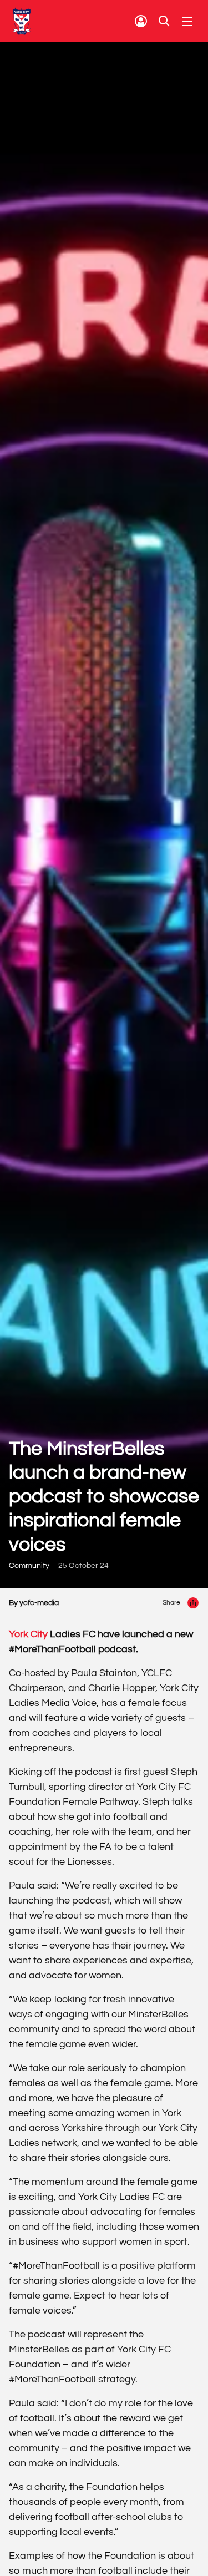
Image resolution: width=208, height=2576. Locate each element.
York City (28, 1634)
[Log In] (141, 21)
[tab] (141, 21)
